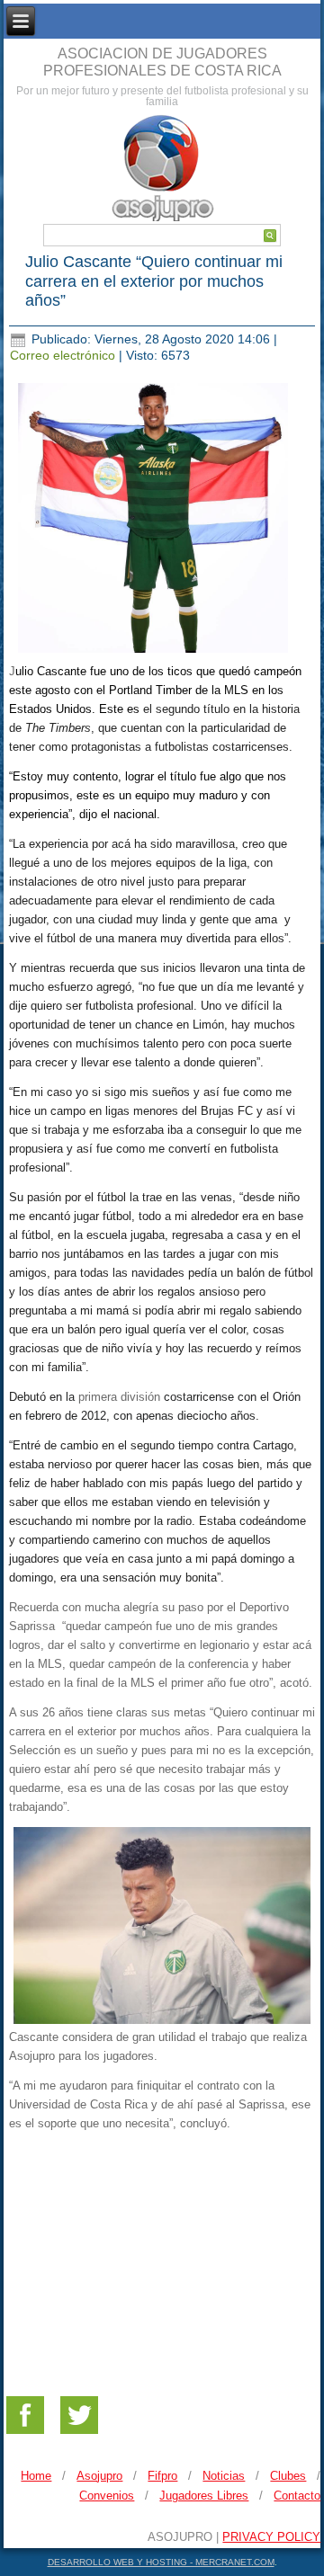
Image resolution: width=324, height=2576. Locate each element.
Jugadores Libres (204, 2496)
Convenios (107, 2496)
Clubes (288, 2476)
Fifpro (162, 2476)
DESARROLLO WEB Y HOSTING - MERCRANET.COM (161, 2562)
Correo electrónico (64, 355)
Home (36, 2476)
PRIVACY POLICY (271, 2537)
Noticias (224, 2476)
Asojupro (99, 2476)
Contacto (297, 2496)
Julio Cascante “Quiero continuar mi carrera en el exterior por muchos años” (154, 281)
